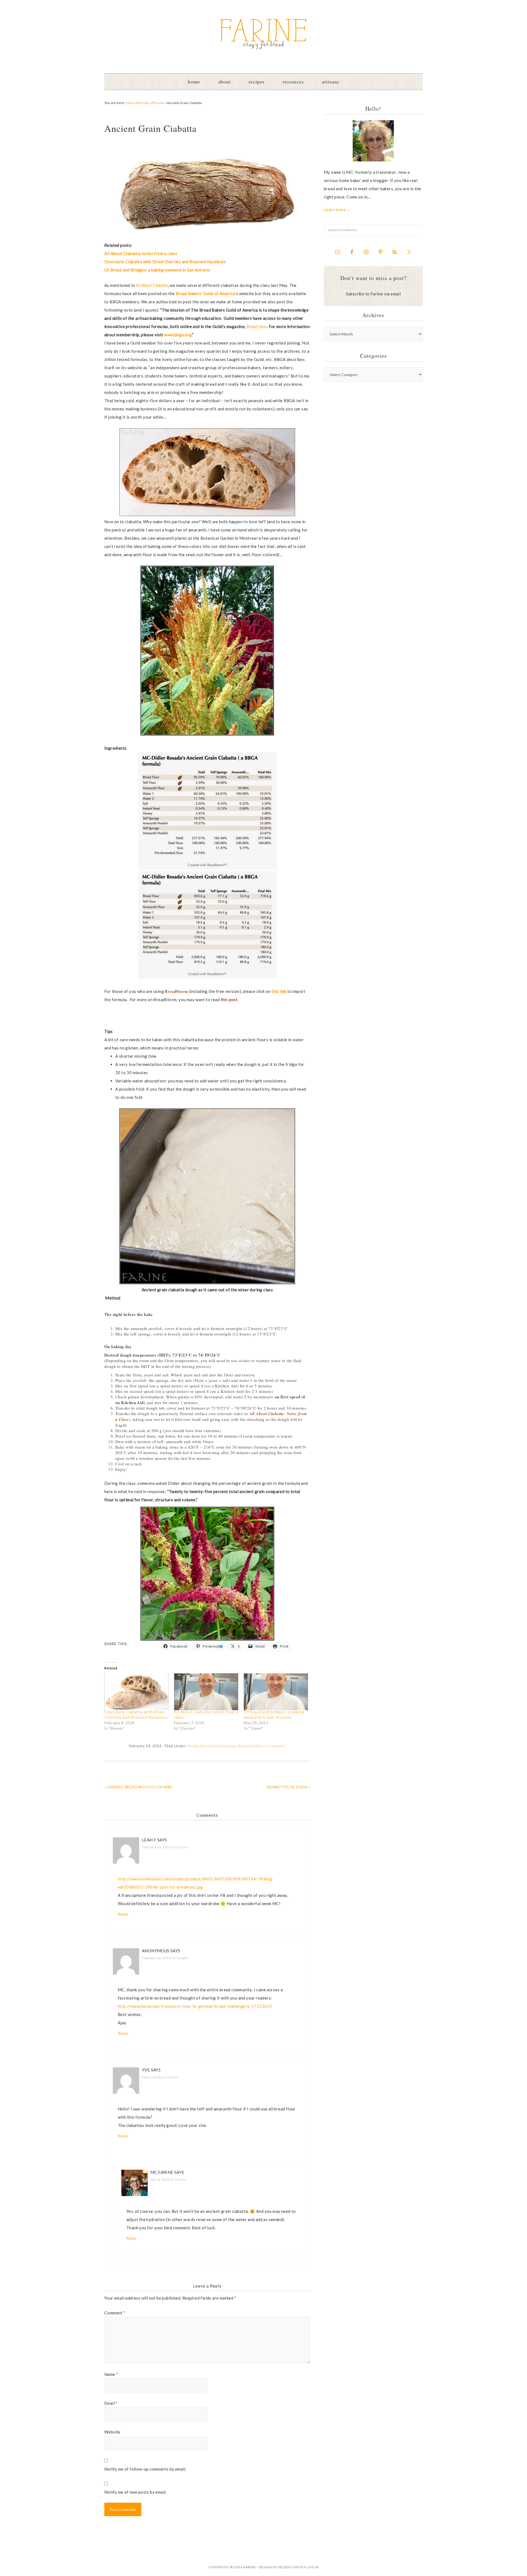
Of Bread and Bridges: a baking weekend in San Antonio (157, 270)
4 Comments (275, 1746)
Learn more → (337, 209)
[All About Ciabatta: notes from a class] (206, 1692)
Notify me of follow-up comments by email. (145, 2469)
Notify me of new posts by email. (135, 2492)
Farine (263, 34)
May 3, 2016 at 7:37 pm (160, 2077)
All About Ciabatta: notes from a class (141, 253)
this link (279, 991)
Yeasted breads (250, 1746)
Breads (193, 1746)
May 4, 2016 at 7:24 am (168, 2179)
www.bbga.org (178, 335)
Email (111, 2403)
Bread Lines (257, 326)
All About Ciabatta (152, 285)
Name (111, 2374)
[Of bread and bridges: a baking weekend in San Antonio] (276, 1692)
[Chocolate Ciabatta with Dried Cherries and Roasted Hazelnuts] (136, 1692)
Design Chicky (292, 2567)
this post (229, 999)
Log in (313, 2567)
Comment (115, 2313)
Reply (123, 1914)
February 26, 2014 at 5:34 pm (165, 1958)
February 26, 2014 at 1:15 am (165, 1847)
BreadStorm (176, 991)
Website (112, 2432)
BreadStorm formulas (218, 1746)
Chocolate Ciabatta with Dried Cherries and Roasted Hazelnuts (165, 262)
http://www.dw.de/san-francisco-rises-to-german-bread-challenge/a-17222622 (195, 2006)
